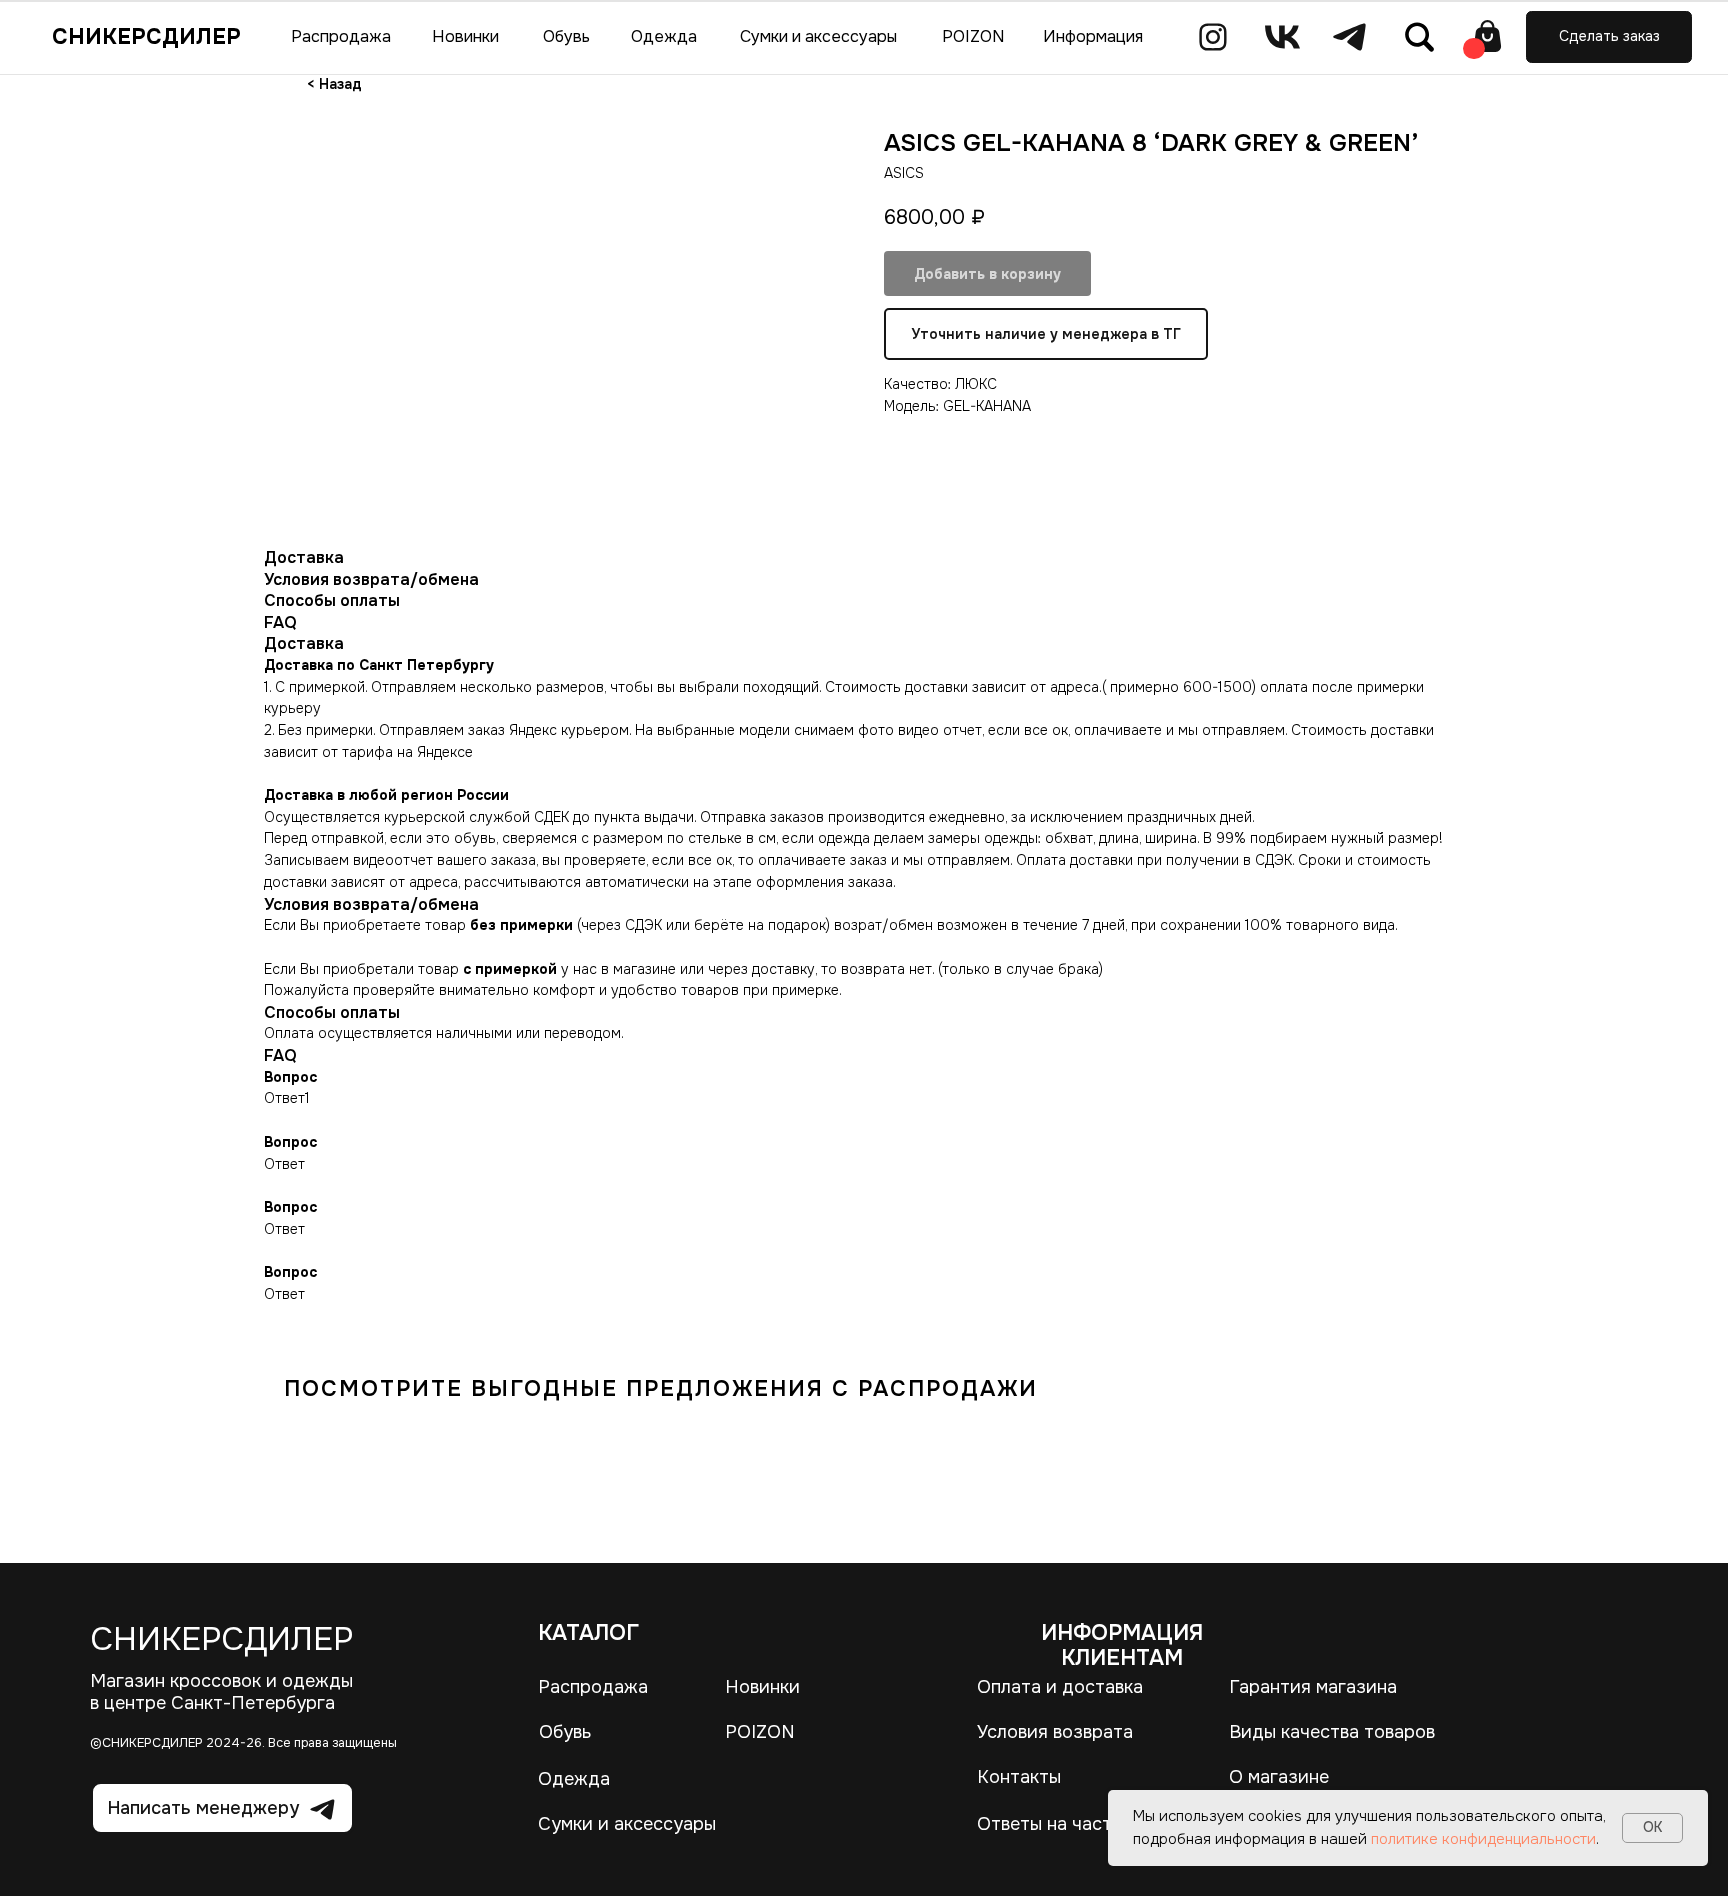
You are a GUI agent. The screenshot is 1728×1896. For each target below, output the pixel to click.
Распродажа (593, 1687)
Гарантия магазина (1313, 1687)
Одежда (574, 1779)
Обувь (565, 1732)
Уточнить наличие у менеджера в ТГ (1046, 334)
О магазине (1279, 1777)
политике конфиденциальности (1483, 1839)
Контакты (1019, 1777)
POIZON (760, 1732)
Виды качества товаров (1332, 1732)
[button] (1609, 37)
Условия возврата (1055, 1732)
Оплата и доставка (1060, 1687)
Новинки (762, 1687)
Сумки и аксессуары (627, 1824)
